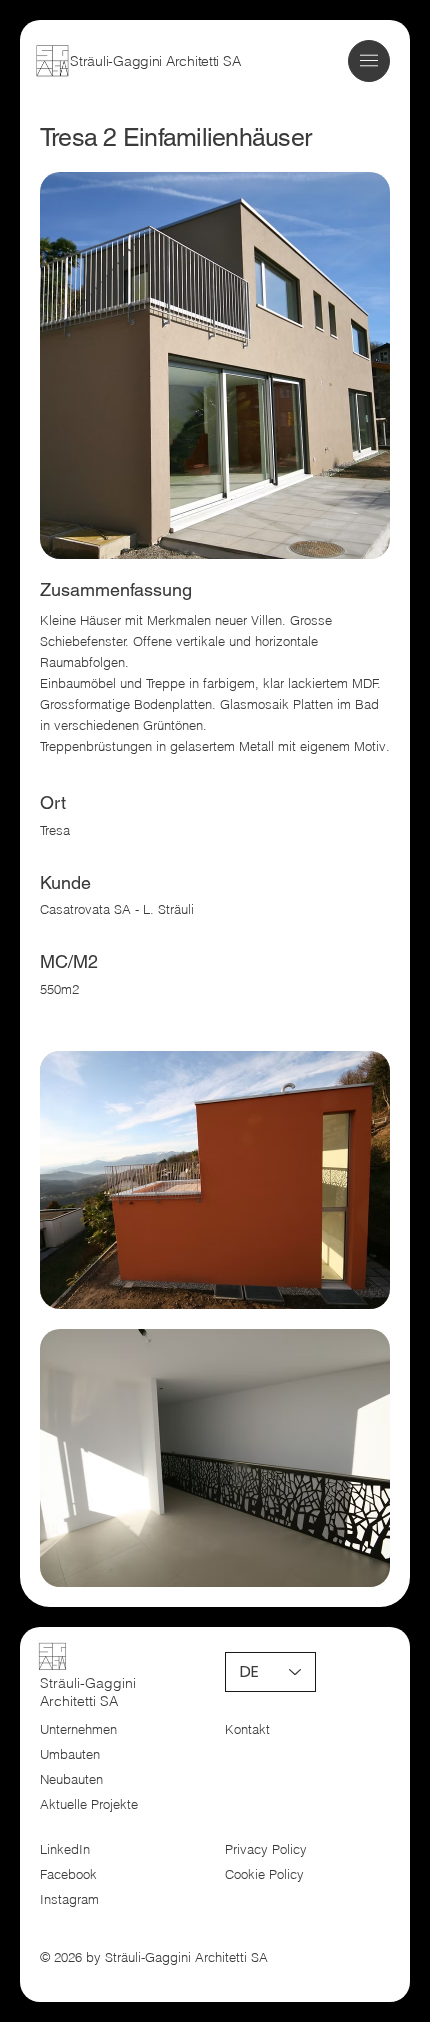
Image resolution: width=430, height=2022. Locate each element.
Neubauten (71, 1779)
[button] (369, 60)
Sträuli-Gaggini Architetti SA (155, 61)
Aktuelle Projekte (89, 1804)
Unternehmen (78, 1729)
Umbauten (70, 1754)
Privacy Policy (266, 1849)
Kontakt (247, 1729)
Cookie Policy (264, 1874)
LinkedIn (65, 1849)
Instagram (69, 1899)
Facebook (68, 1874)
